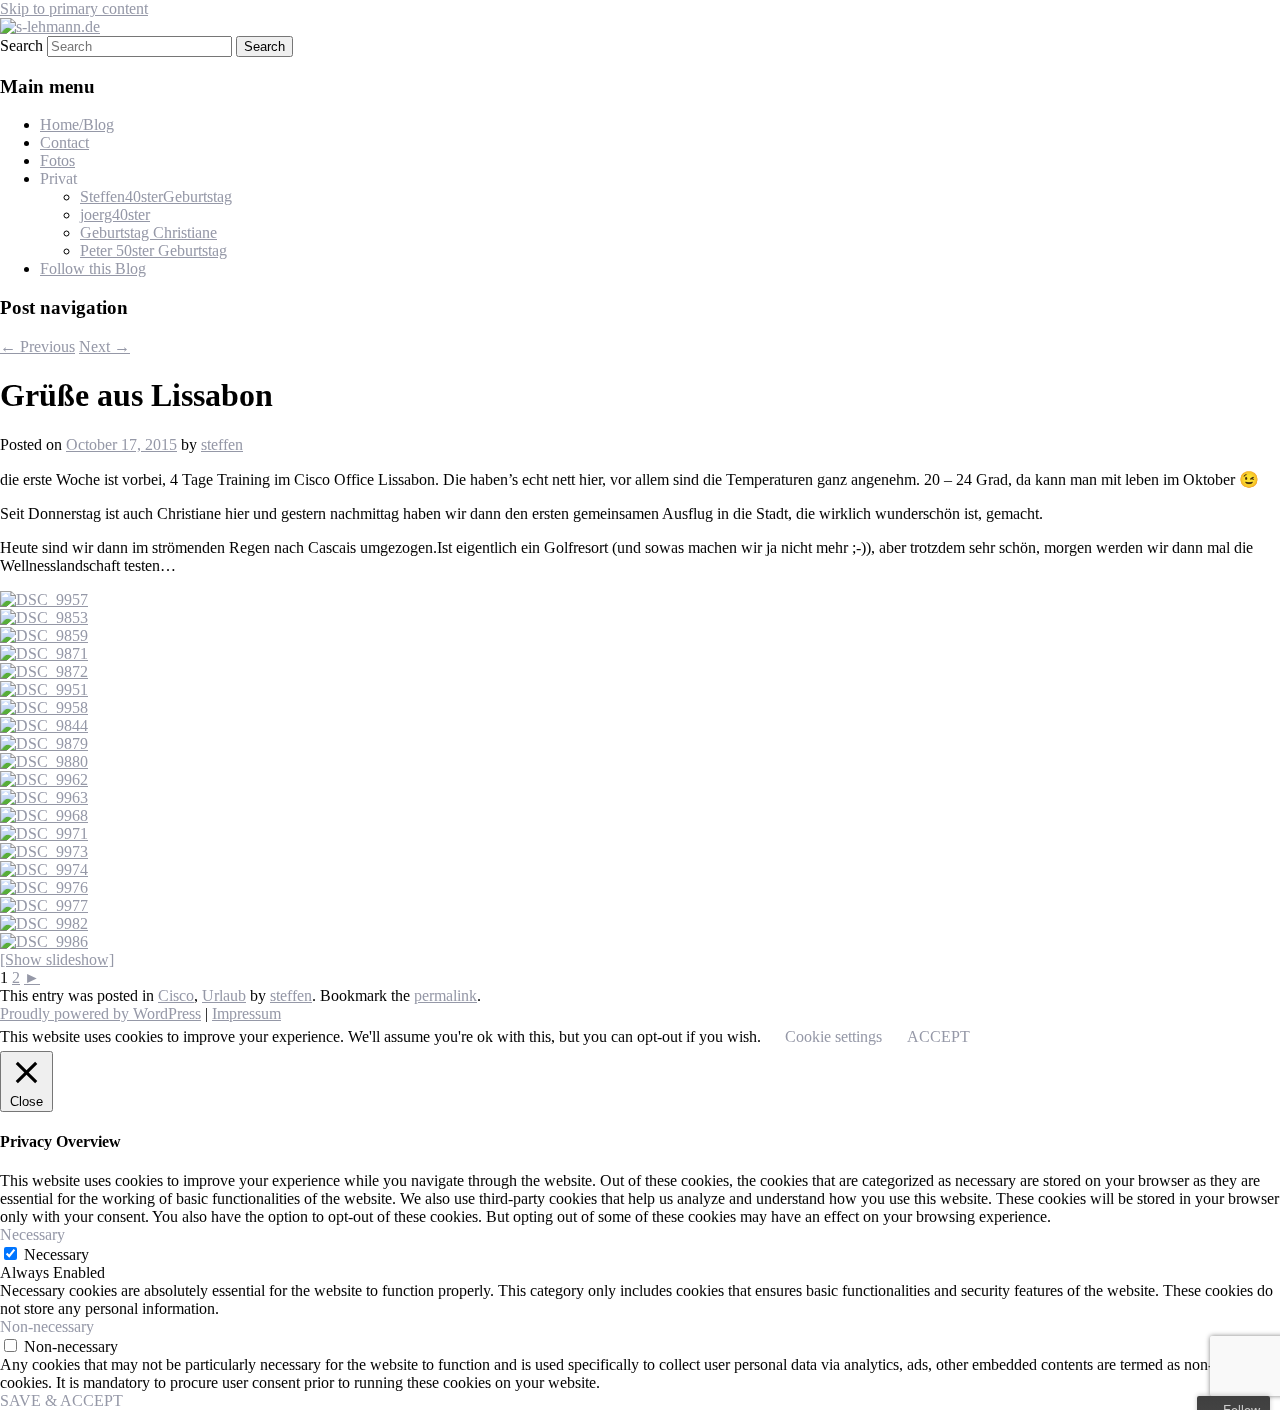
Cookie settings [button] (833, 1036)
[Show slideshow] (57, 959)
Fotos (57, 160)
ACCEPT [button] (938, 1036)
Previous (37, 346)
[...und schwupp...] (44, 671)
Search (21, 45)
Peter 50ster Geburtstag (153, 250)
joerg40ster (115, 214)
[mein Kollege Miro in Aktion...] (44, 707)
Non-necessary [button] (47, 1326)
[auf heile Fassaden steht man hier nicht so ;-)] (44, 815)
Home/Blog (77, 124)
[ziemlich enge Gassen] (44, 797)
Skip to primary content (74, 8)
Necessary (56, 1254)
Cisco (176, 995)
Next (104, 346)
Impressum (246, 1013)
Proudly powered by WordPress (100, 1013)
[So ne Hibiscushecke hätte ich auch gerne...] (44, 599)
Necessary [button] (32, 1234)
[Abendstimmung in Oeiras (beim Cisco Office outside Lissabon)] (44, 617)
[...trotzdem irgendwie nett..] (44, 833)
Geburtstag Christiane (148, 232)
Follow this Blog (93, 268)
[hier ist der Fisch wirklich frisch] (44, 653)
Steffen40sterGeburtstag (156, 196)
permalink (445, 995)
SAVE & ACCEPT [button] (61, 1400)
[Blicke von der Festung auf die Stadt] (44, 905)
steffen (222, 444)
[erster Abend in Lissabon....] (44, 779)
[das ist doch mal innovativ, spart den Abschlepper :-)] (44, 887)
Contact (64, 142)
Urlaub (224, 995)
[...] (44, 689)
